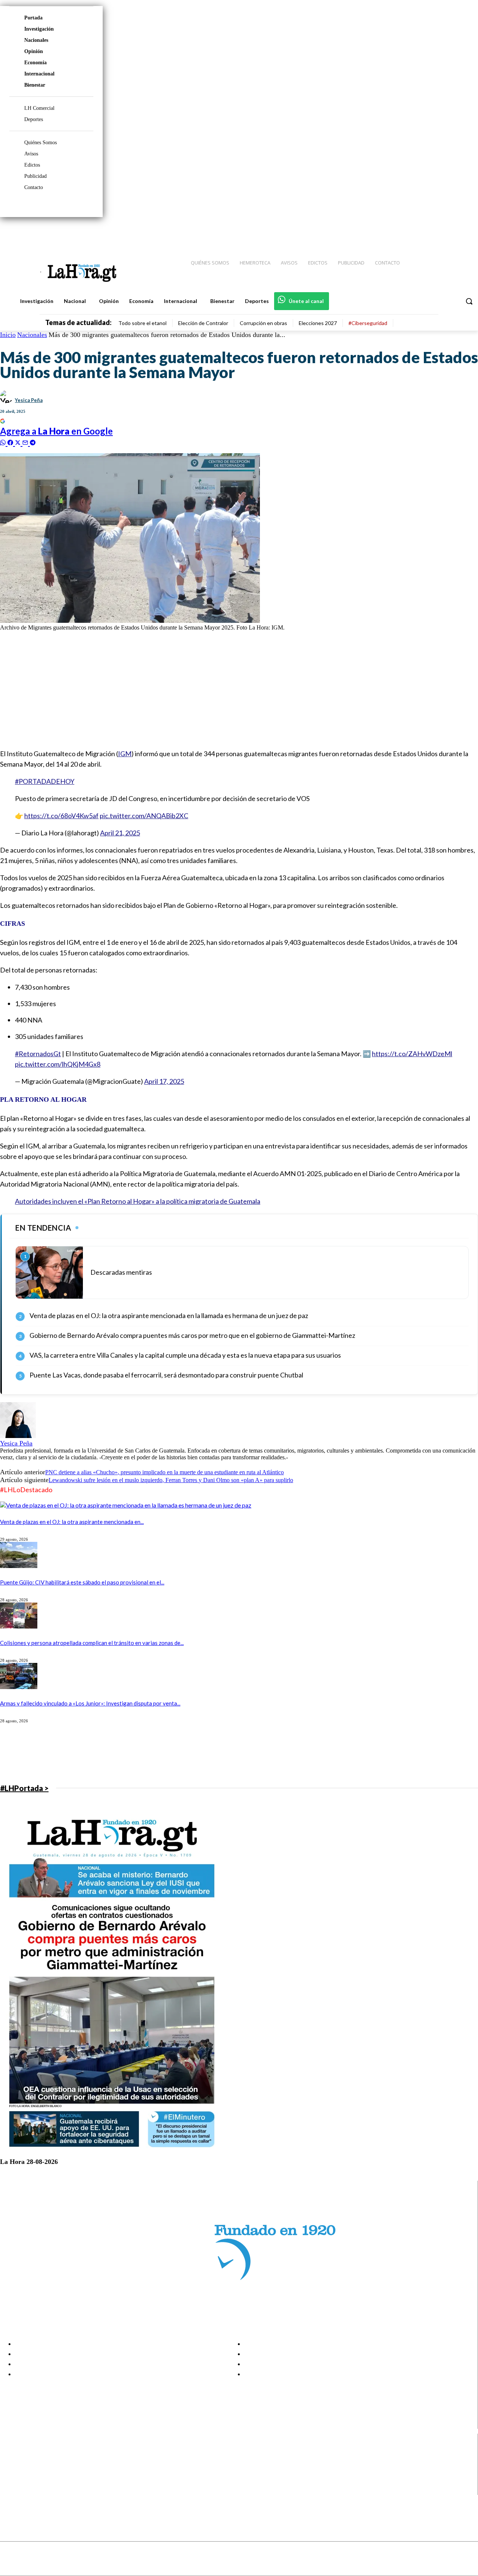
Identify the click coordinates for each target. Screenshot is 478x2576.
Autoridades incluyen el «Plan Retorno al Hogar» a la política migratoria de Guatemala (138, 1201)
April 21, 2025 (120, 833)
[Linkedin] (437, 232)
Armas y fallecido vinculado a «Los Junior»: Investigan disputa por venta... (90, 1703)
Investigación (39, 29)
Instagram (35, 2462)
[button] (469, 301)
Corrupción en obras (263, 323)
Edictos (32, 165)
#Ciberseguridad (368, 323)
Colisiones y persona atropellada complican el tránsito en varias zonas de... (92, 1643)
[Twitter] (450, 232)
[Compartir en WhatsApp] (4, 442)
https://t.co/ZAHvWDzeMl (412, 1054)
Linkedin (33, 2471)
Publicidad (35, 176)
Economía (35, 63)
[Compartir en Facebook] (11, 442)
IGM (125, 754)
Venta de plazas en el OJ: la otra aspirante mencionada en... (72, 1522)
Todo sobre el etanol (142, 323)
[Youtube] (464, 232)
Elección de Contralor (203, 323)
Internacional (39, 74)
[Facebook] (411, 232)
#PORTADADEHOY (45, 781)
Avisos (31, 154)
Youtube (33, 2490)
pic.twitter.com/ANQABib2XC (144, 816)
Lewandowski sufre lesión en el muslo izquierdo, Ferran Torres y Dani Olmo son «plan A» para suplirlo (171, 1480)
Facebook (35, 2453)
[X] (12, 2481)
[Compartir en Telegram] (33, 442)
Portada (33, 18)
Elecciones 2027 (318, 323)
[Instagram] (424, 232)
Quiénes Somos (41, 143)
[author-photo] (18, 1436)
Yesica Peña (29, 400)
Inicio (8, 335)
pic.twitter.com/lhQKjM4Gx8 (58, 1064)
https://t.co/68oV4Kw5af (61, 816)
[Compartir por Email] (26, 442)
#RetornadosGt (38, 1054)
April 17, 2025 (164, 1081)
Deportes (34, 119)
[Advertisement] (224, 689)
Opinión (34, 51)
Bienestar (35, 85)
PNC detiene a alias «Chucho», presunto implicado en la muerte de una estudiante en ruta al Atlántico (164, 1472)
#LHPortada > (24, 1788)
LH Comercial (39, 108)
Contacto (34, 187)
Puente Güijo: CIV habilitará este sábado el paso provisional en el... (82, 1582)
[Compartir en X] (19, 442)
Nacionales (36, 40)
